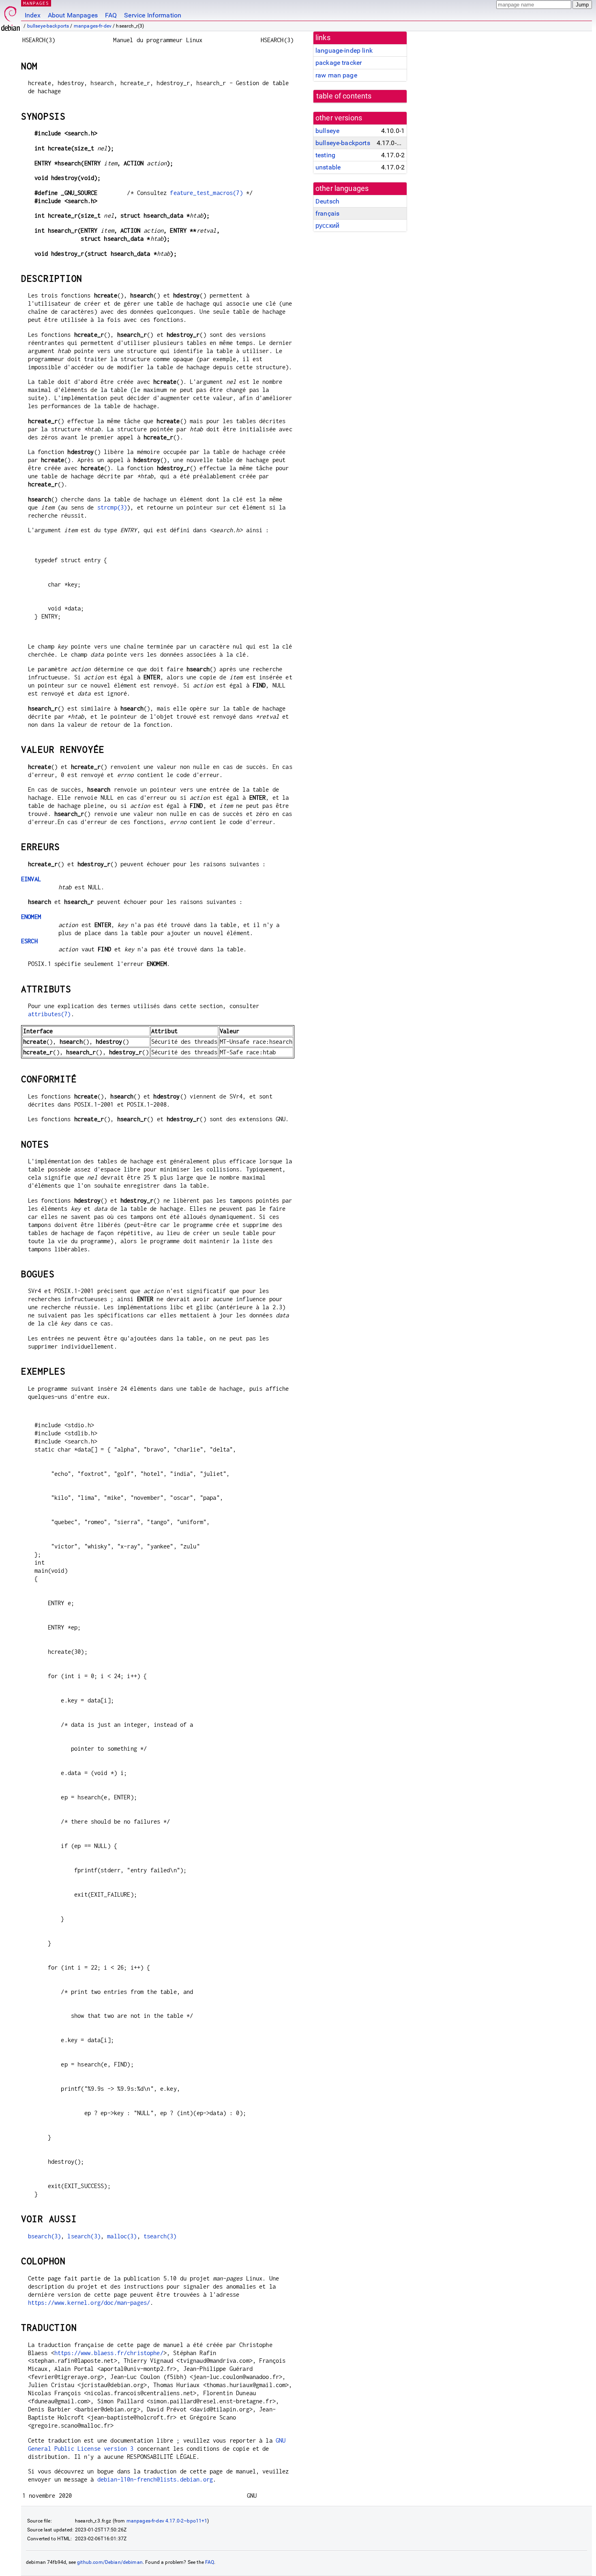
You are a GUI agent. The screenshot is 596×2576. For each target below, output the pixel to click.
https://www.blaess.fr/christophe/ (109, 2353)
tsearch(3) (160, 2236)
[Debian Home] (11, 16)
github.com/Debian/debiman (110, 2562)
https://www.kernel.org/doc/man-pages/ (89, 2303)
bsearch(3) (45, 2236)
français (327, 213)
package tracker (339, 63)
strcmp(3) (112, 507)
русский (327, 226)
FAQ (111, 15)
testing (325, 155)
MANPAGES (36, 3)
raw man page (336, 75)
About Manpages (73, 15)
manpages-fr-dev (93, 26)
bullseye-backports (48, 26)
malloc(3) (122, 2236)
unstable (328, 167)
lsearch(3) (84, 2236)
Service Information (153, 15)
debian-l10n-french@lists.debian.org (155, 2479)
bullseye (327, 131)
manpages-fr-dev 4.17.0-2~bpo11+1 (167, 2521)
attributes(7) (49, 1014)
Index (33, 15)
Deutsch (327, 201)
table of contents (344, 96)
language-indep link (344, 50)
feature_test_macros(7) (206, 193)
